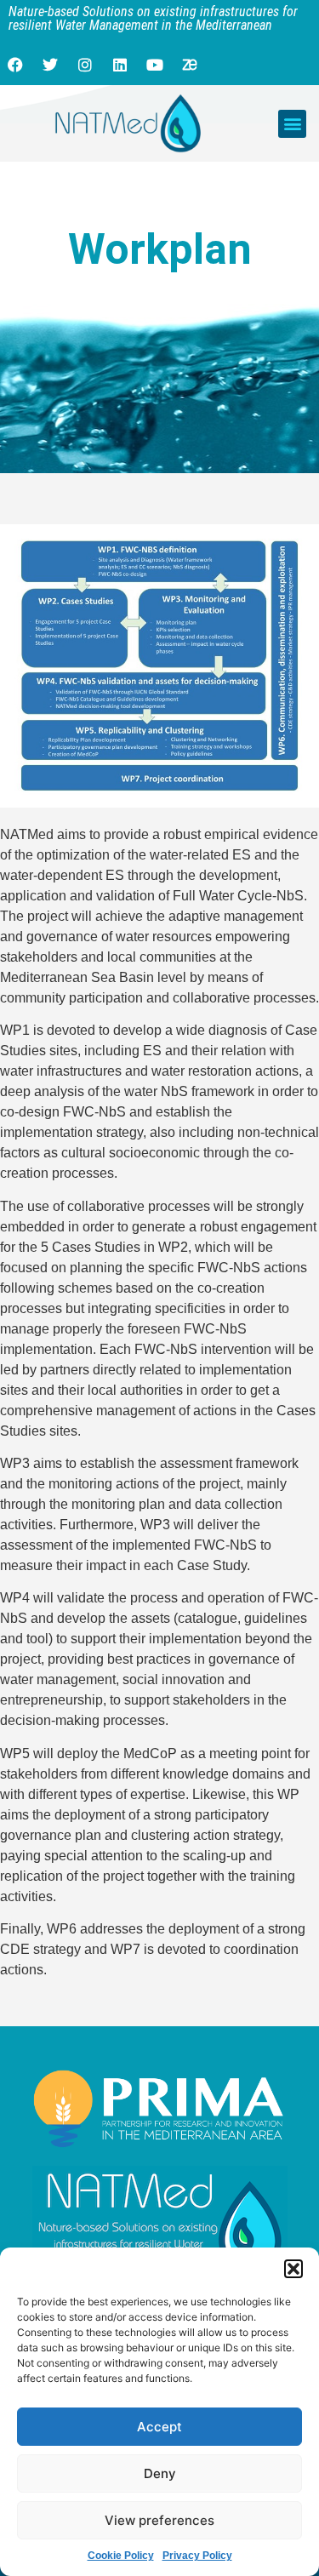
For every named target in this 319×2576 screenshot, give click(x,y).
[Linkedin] (120, 65)
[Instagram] (85, 65)
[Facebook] (15, 65)
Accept (159, 2427)
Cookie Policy (121, 2556)
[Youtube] (155, 65)
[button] (293, 2269)
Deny (160, 2473)
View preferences (159, 2520)
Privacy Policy (197, 2556)
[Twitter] (50, 65)
